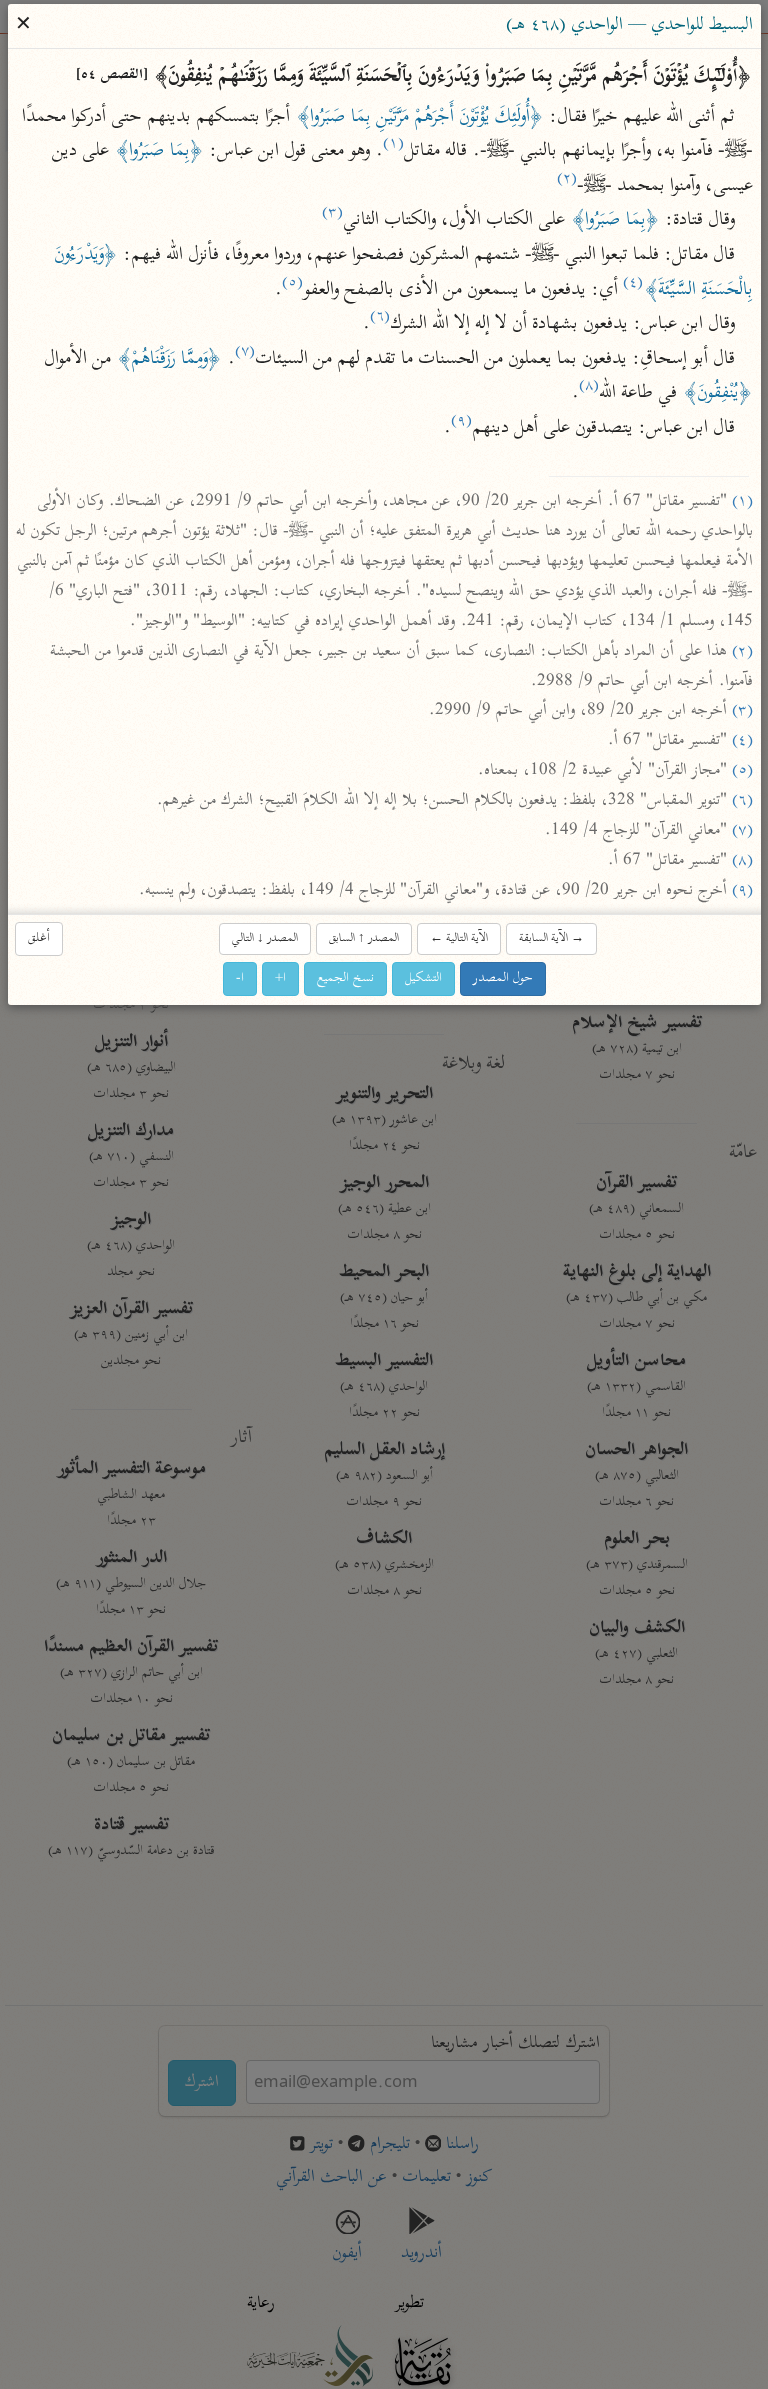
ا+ (280, 978)
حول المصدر (503, 978)
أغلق (39, 938)
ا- (240, 978)
